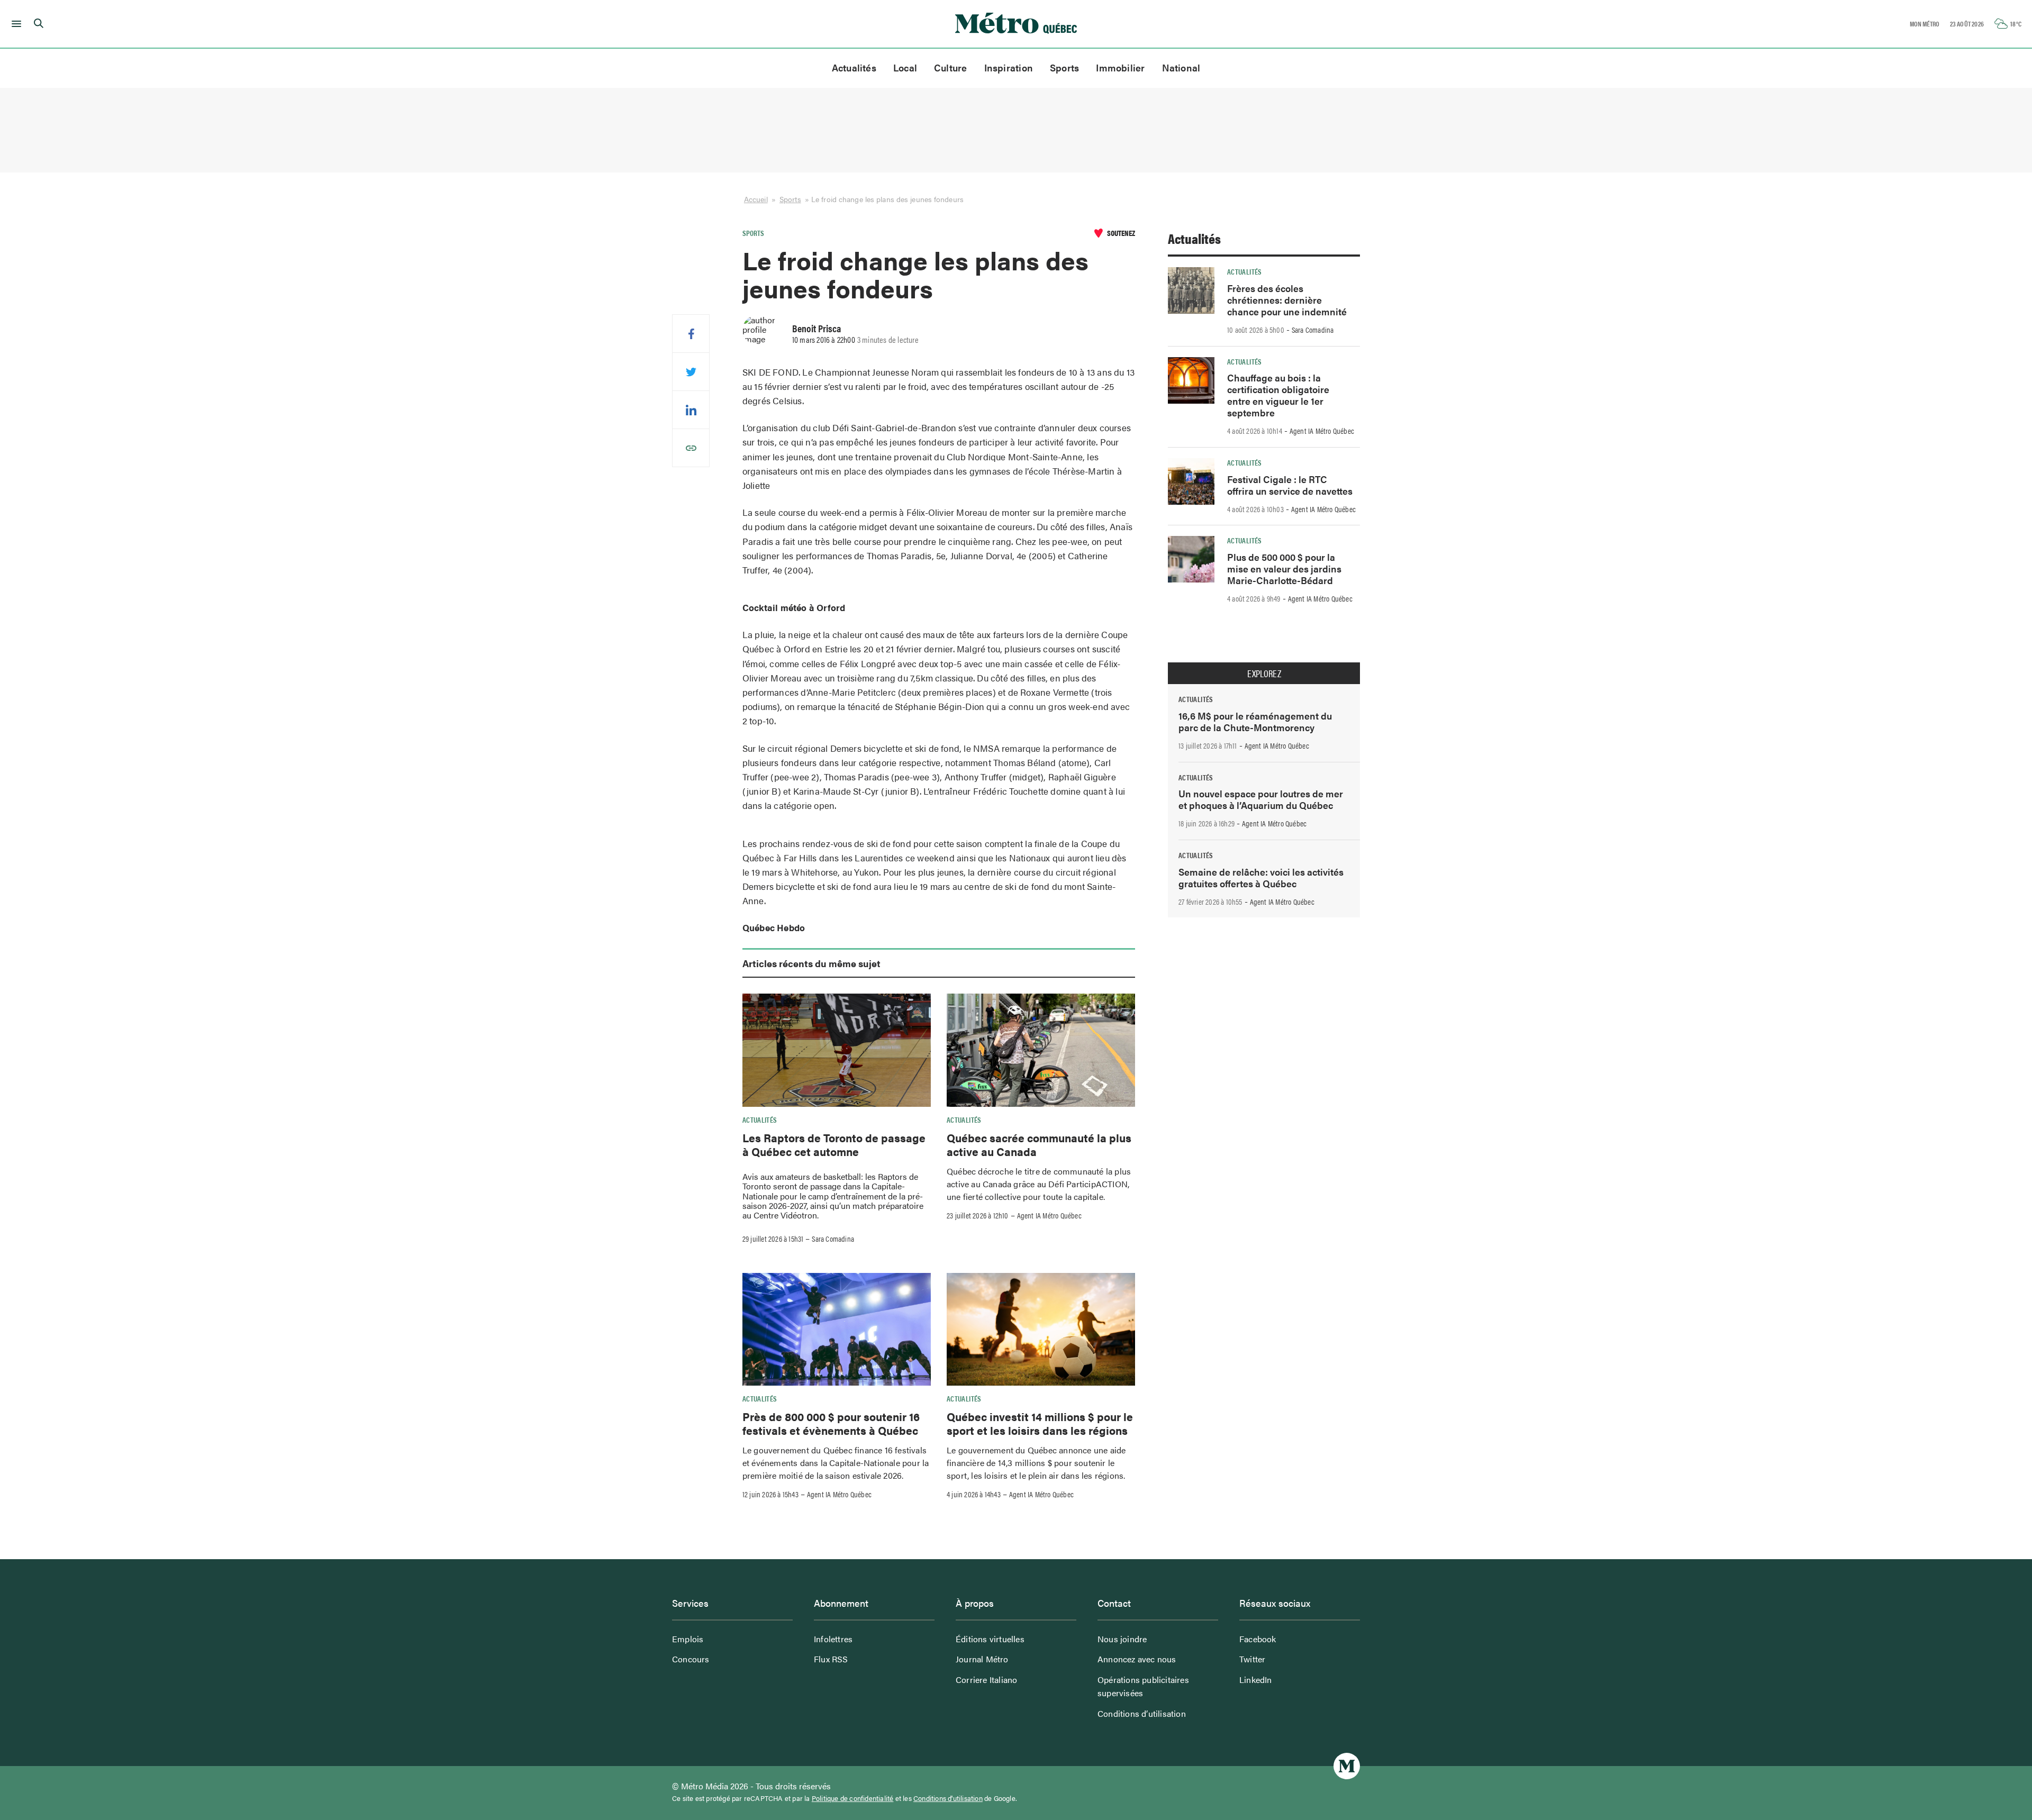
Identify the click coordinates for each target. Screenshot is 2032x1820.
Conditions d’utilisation (1142, 1713)
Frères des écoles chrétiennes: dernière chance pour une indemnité (1287, 300)
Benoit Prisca (817, 328)
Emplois (688, 1639)
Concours (691, 1659)
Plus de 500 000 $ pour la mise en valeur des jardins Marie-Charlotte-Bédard (1284, 568)
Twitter (1252, 1659)
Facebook (1258, 1639)
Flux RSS (831, 1659)
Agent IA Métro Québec (1049, 1215)
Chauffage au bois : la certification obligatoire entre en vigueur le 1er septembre (1278, 395)
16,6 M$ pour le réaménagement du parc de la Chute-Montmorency (1255, 721)
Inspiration (1009, 67)
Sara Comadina (833, 1239)
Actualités (854, 67)
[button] (15, 24)
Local (905, 67)
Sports (1064, 67)
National (1181, 67)
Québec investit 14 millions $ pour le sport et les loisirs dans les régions (1040, 1423)
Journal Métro (982, 1659)
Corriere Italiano (986, 1680)
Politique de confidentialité (853, 1798)
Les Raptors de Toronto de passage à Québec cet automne (834, 1144)
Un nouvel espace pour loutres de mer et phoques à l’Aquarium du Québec (1261, 799)
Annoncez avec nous (1137, 1659)
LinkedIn (1256, 1680)
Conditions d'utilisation (948, 1798)
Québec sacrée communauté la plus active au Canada (1039, 1144)
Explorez (1264, 674)
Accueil (756, 199)
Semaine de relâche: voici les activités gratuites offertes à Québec (1261, 877)
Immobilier (1120, 67)
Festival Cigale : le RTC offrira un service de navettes (1290, 485)
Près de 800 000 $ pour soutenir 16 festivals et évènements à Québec (831, 1423)
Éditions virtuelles (990, 1639)
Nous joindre (1122, 1639)
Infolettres (833, 1639)
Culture (951, 67)
